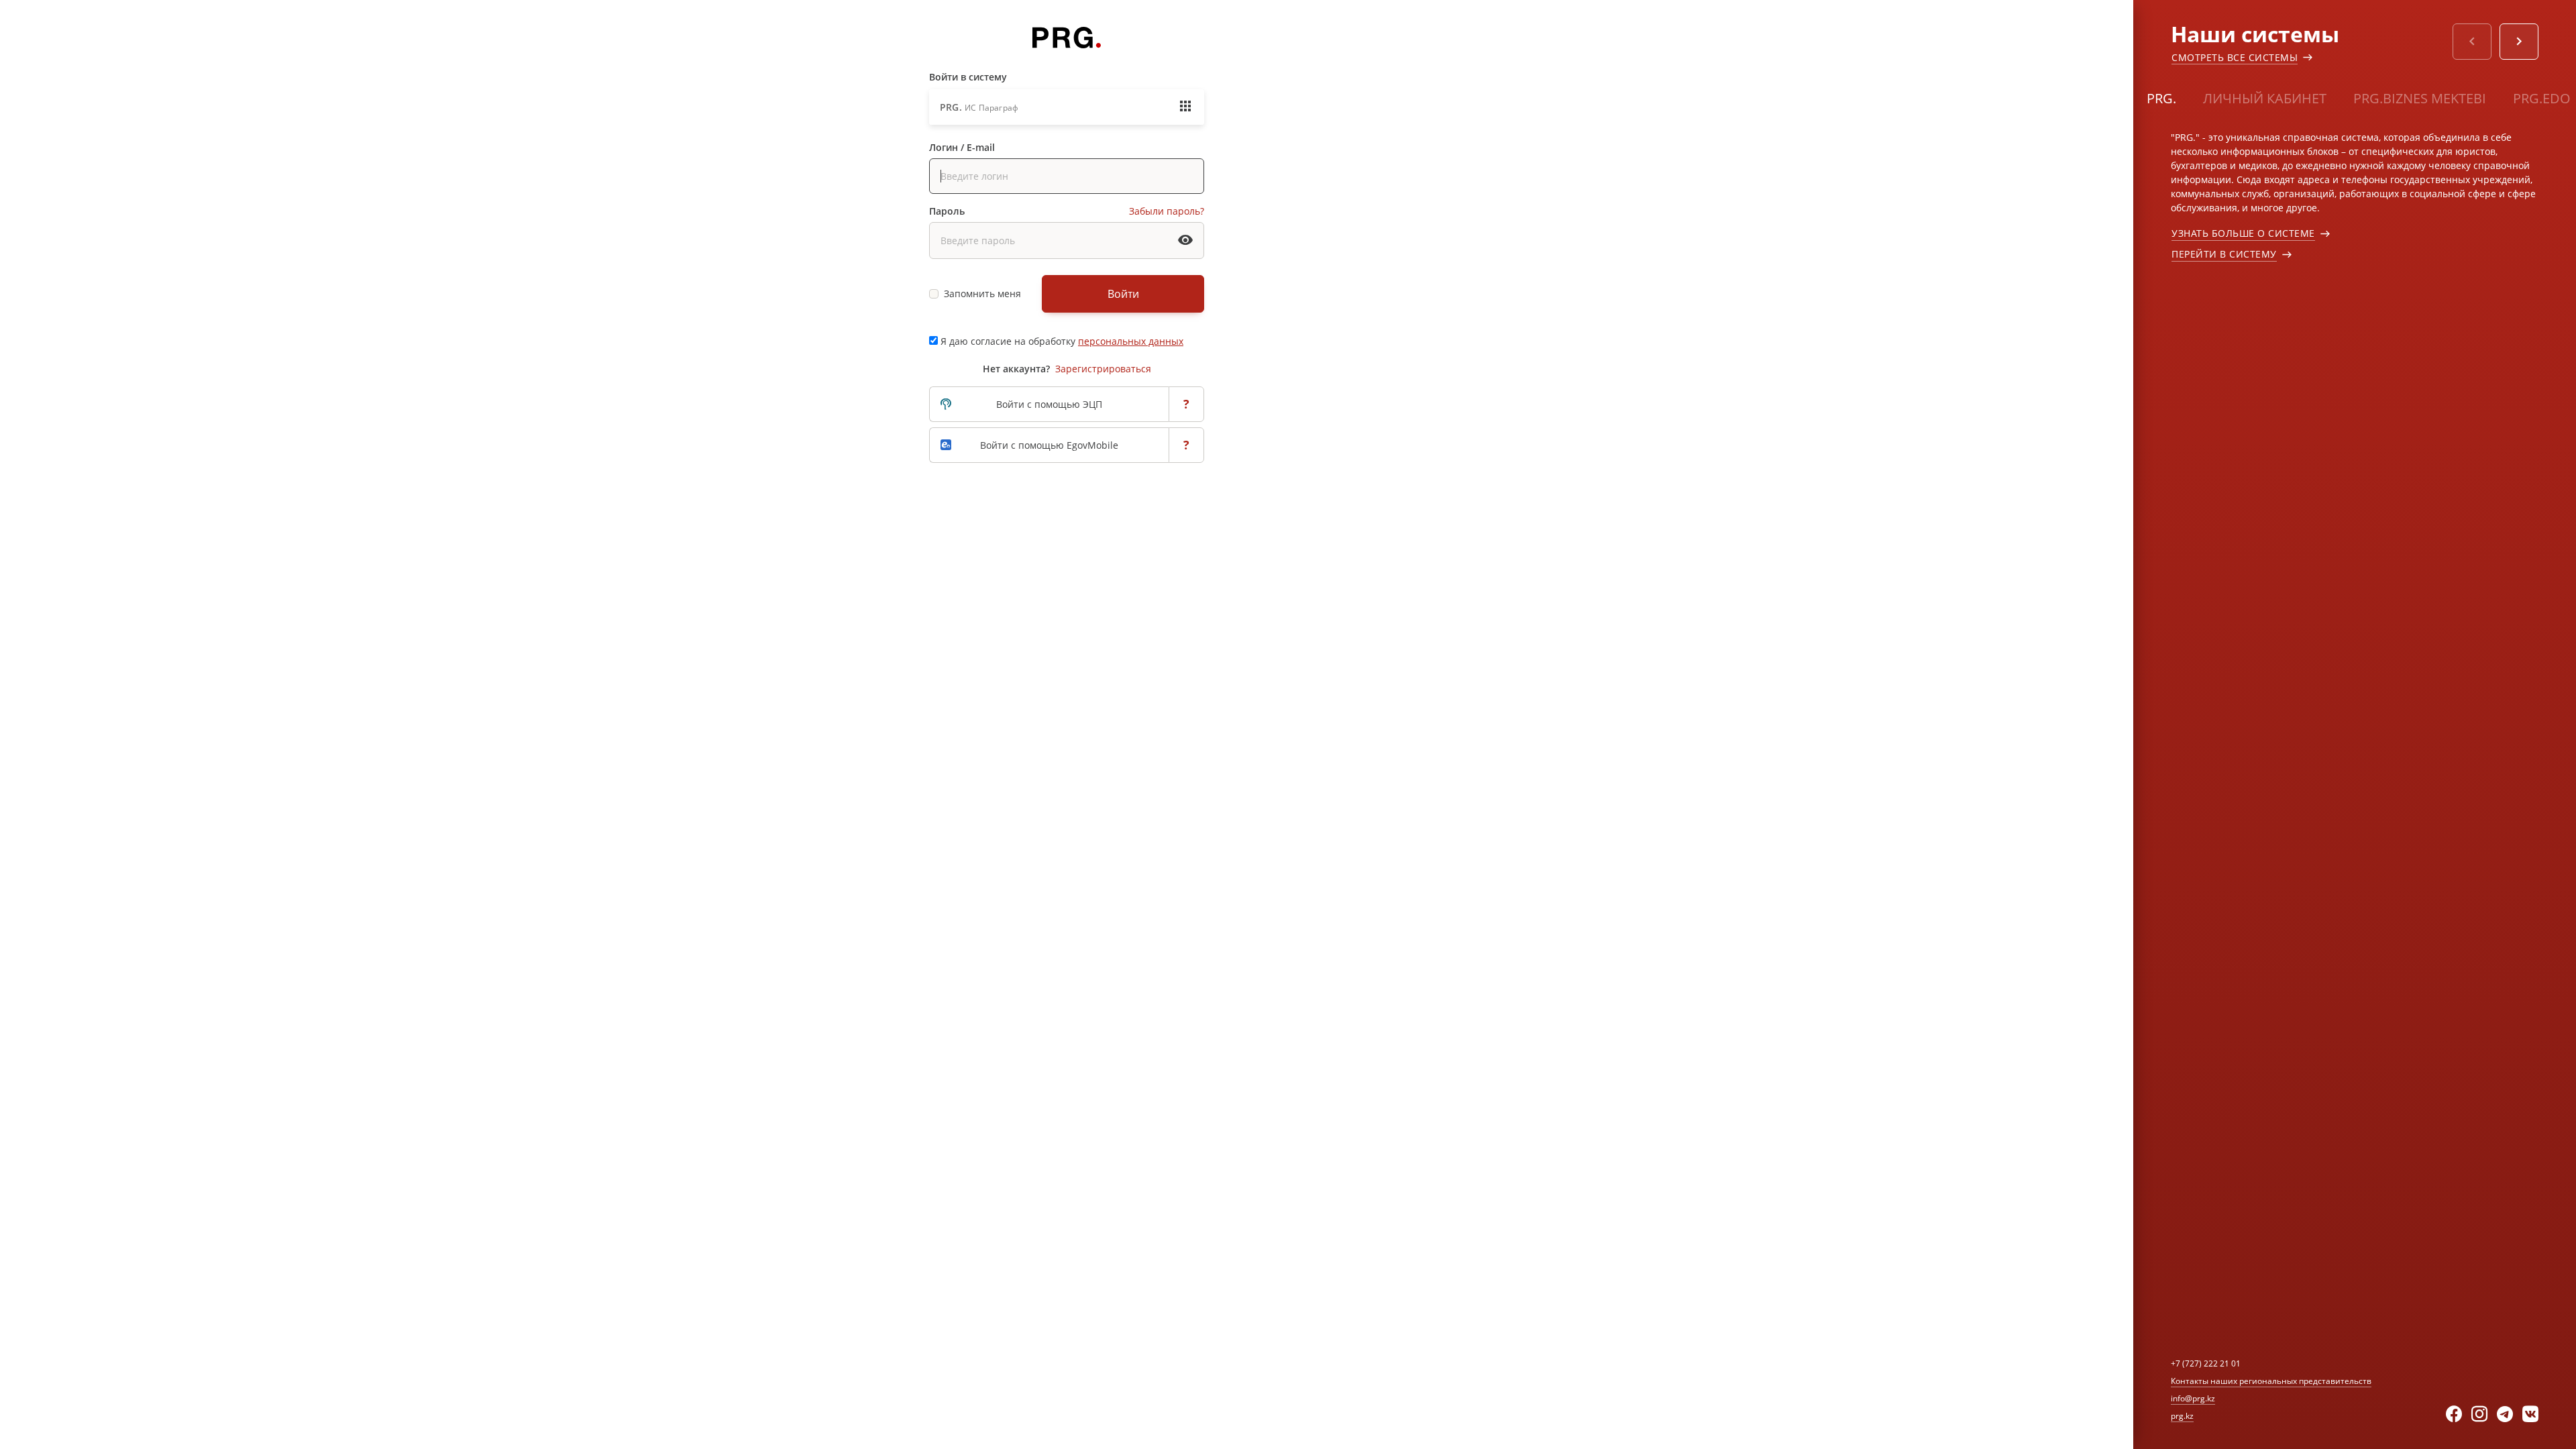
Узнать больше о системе (2243, 233)
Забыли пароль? (1167, 211)
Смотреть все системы (2235, 57)
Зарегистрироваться (1103, 369)
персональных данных (1131, 341)
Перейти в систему (2224, 254)
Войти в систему (968, 77)
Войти (1123, 294)
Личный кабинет (2265, 98)
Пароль (947, 211)
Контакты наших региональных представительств (2271, 1381)
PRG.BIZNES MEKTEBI (2420, 98)
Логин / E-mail (962, 147)
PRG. (2161, 98)
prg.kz (2182, 1416)
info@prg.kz (2193, 1398)
